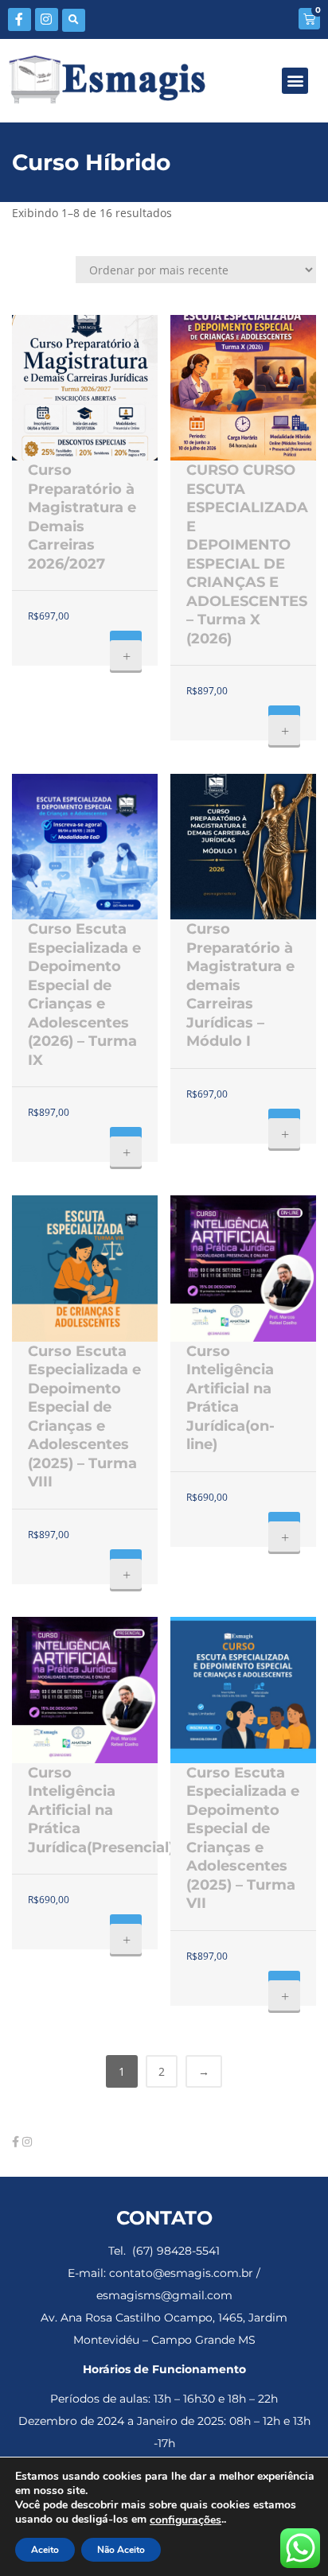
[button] (74, 20)
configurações (185, 2520)
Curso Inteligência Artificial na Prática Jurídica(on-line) (230, 1398)
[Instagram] (47, 19)
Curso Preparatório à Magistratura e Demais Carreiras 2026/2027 (82, 517)
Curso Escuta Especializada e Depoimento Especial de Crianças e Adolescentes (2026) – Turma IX (84, 995)
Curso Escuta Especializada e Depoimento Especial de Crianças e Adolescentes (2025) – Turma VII (243, 1838)
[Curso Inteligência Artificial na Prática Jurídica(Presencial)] (85, 1690)
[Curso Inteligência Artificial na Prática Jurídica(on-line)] (243, 1268)
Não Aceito (121, 2550)
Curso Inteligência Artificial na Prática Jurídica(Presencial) (101, 1810)
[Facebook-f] (20, 19)
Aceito (45, 2550)
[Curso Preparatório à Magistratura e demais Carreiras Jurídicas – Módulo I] (243, 847)
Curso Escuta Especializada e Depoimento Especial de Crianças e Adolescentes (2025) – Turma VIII (84, 1417)
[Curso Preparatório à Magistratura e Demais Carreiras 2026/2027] (85, 388)
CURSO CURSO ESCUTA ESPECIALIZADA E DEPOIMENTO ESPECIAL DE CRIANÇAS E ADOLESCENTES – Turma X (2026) (247, 554)
